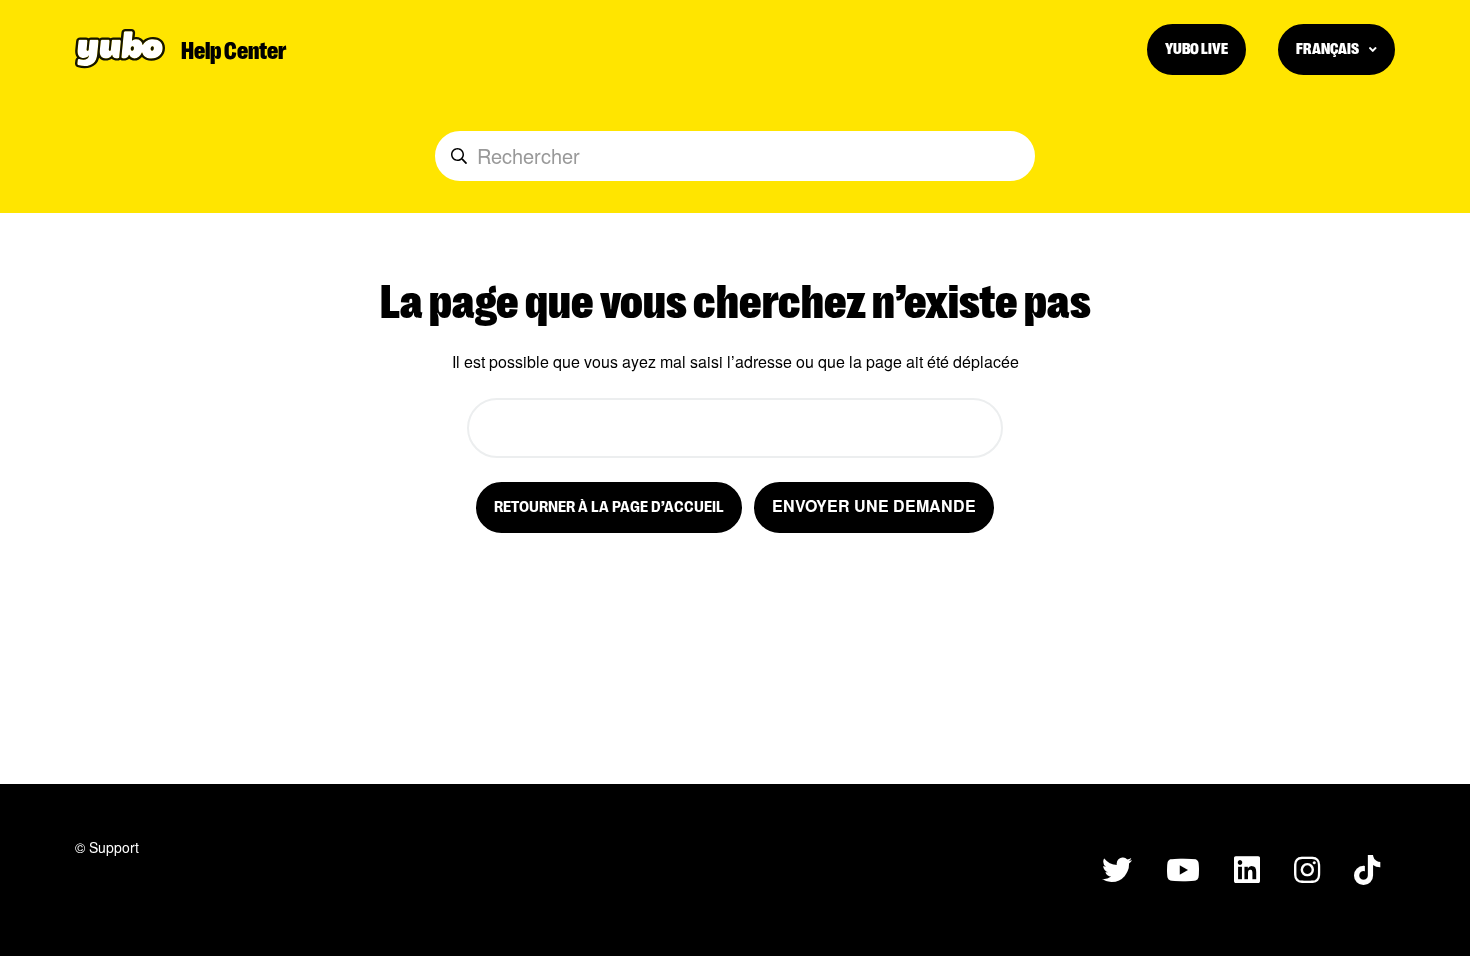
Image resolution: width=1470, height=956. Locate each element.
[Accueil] (120, 49)
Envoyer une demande (874, 505)
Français (1328, 47)
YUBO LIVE (1196, 47)
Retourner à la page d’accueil (609, 505)
